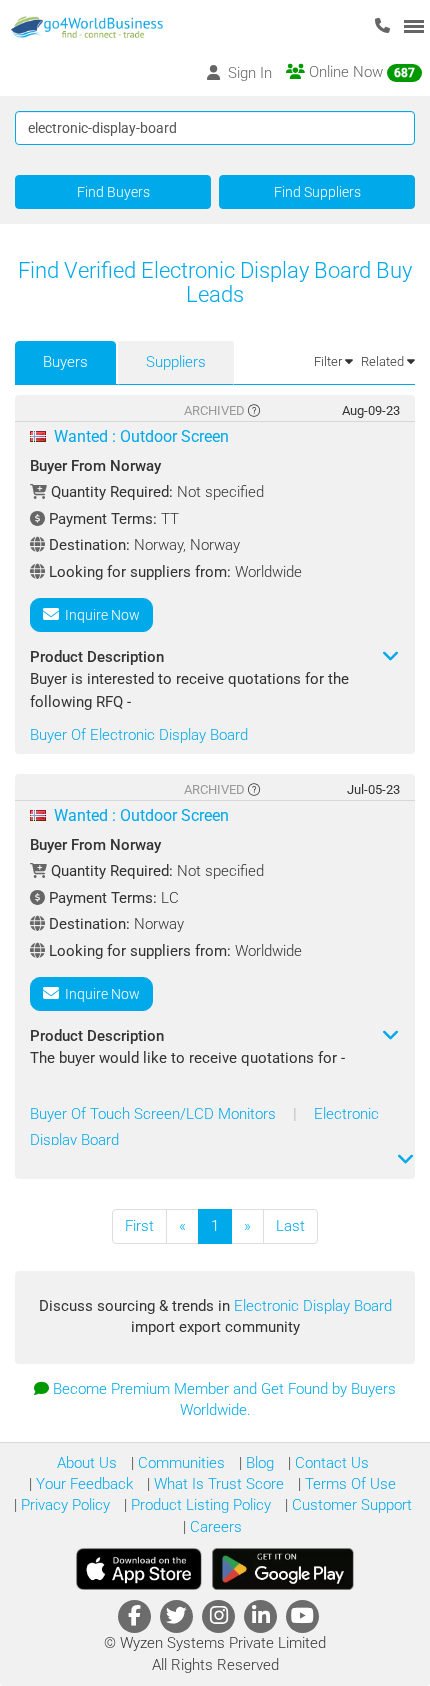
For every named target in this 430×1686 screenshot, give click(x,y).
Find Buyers (113, 192)
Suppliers (176, 362)
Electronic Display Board (313, 1306)
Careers (214, 1527)
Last (290, 1226)
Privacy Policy (63, 1505)
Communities (179, 1463)
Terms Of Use (348, 1484)
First (139, 1226)
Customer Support (350, 1505)
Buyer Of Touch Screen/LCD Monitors (155, 1114)
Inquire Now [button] (99, 615)
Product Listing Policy (199, 1505)
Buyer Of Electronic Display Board (139, 735)
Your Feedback (82, 1484)
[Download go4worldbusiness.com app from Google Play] (283, 1569)
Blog (258, 1463)
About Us (87, 1463)
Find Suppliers (317, 192)
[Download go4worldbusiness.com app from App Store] (139, 1569)
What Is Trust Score (217, 1484)
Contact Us (330, 1463)
